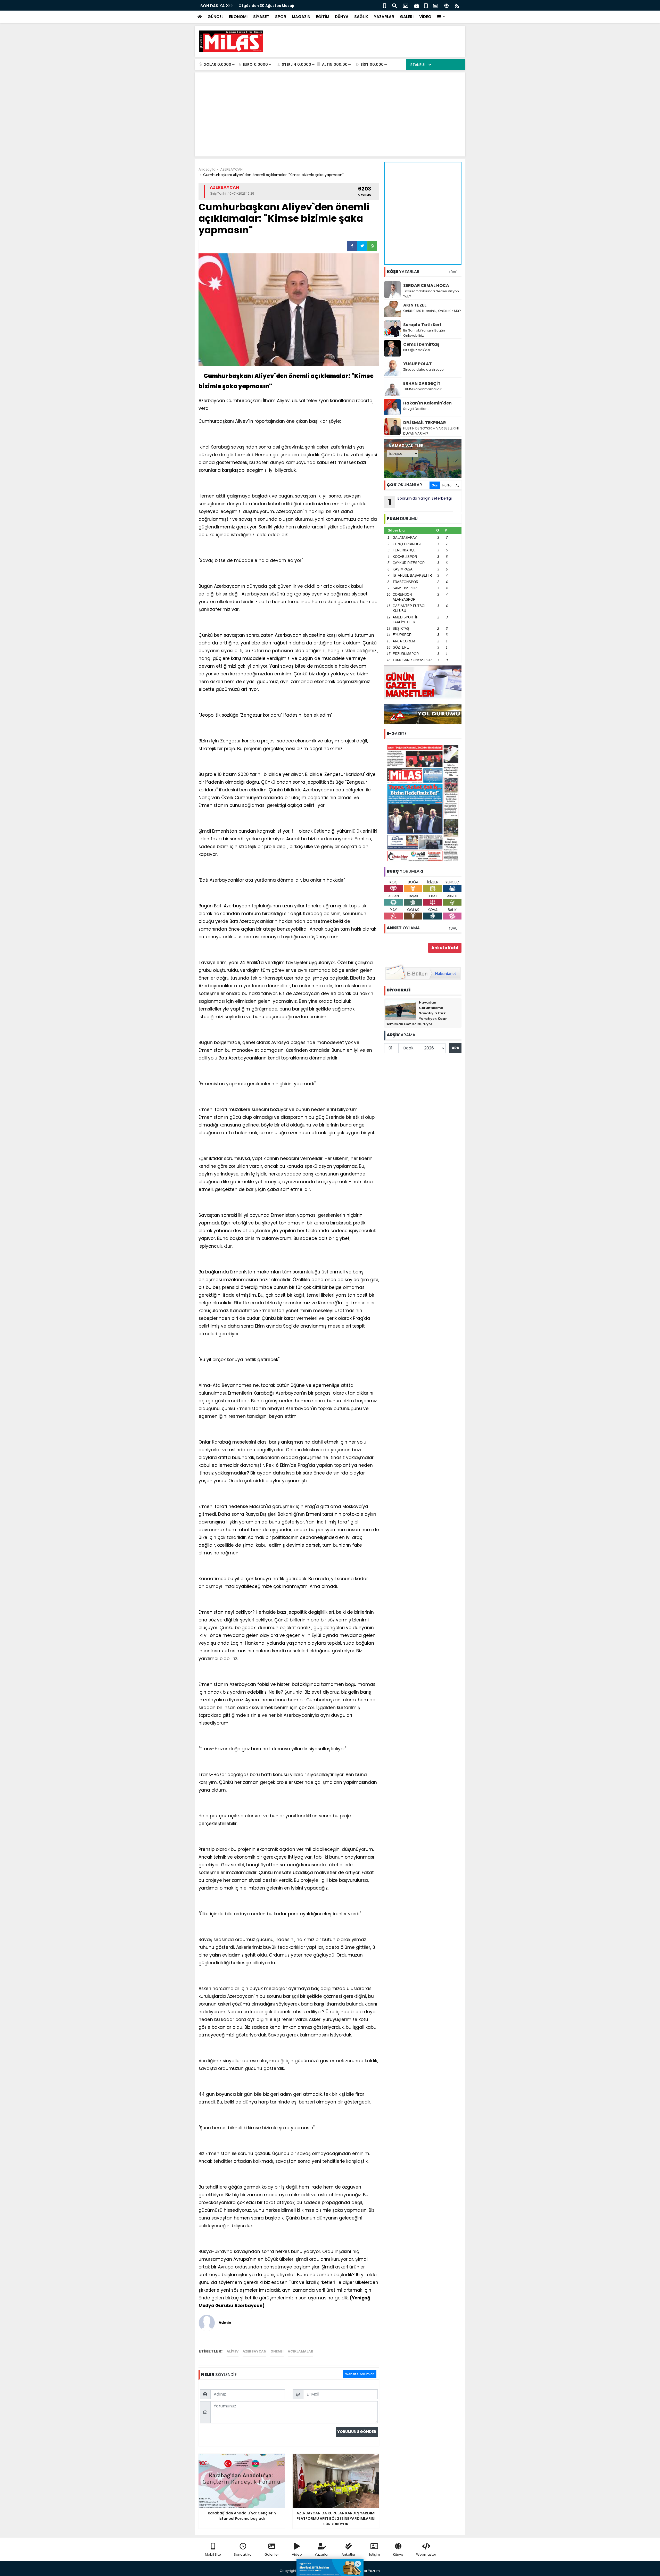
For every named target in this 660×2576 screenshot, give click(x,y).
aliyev (233, 2351)
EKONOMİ (238, 17)
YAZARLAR (384, 17)
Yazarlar (322, 2554)
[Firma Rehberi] (417, 5)
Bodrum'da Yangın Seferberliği (420, 502)
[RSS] (457, 5)
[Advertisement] (368, 41)
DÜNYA (342, 17)
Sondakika (243, 2554)
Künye (398, 2554)
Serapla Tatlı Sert (422, 325)
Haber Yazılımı (369, 2571)
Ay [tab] (457, 485)
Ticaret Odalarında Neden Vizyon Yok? (431, 294)
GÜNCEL (215, 17)
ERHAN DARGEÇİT (422, 383)
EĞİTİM (323, 17)
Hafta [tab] (447, 485)
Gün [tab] (435, 485)
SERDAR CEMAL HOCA (426, 285)
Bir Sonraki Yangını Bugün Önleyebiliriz (424, 333)
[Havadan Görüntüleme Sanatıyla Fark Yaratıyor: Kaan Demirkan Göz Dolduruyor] (401, 1010)
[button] (441, 17)
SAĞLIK (361, 17)
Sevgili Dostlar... (416, 409)
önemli (277, 2351)
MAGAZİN (301, 17)
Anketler (349, 2554)
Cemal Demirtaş (421, 344)
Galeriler (272, 2554)
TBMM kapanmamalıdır (422, 389)
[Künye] (446, 5)
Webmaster (426, 2554)
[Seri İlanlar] (426, 5)
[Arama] (394, 5)
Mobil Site (213, 2554)
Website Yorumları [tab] (360, 2374)
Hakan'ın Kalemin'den (427, 403)
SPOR (281, 17)
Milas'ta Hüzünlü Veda (259, 6)
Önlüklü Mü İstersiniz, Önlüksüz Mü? (432, 311)
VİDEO (425, 17)
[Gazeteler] (435, 5)
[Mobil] (385, 5)
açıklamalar (300, 2351)
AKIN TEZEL (415, 305)
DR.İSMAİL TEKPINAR (425, 423)
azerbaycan (254, 2351)
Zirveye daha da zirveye (423, 370)
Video (297, 2554)
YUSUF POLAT (418, 364)
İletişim (374, 2554)
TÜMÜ (453, 272)
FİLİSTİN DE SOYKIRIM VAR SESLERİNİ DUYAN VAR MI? (431, 431)
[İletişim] (406, 5)
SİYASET (261, 17)
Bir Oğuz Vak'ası (417, 350)
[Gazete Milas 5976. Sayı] (423, 803)
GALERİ (407, 17)
